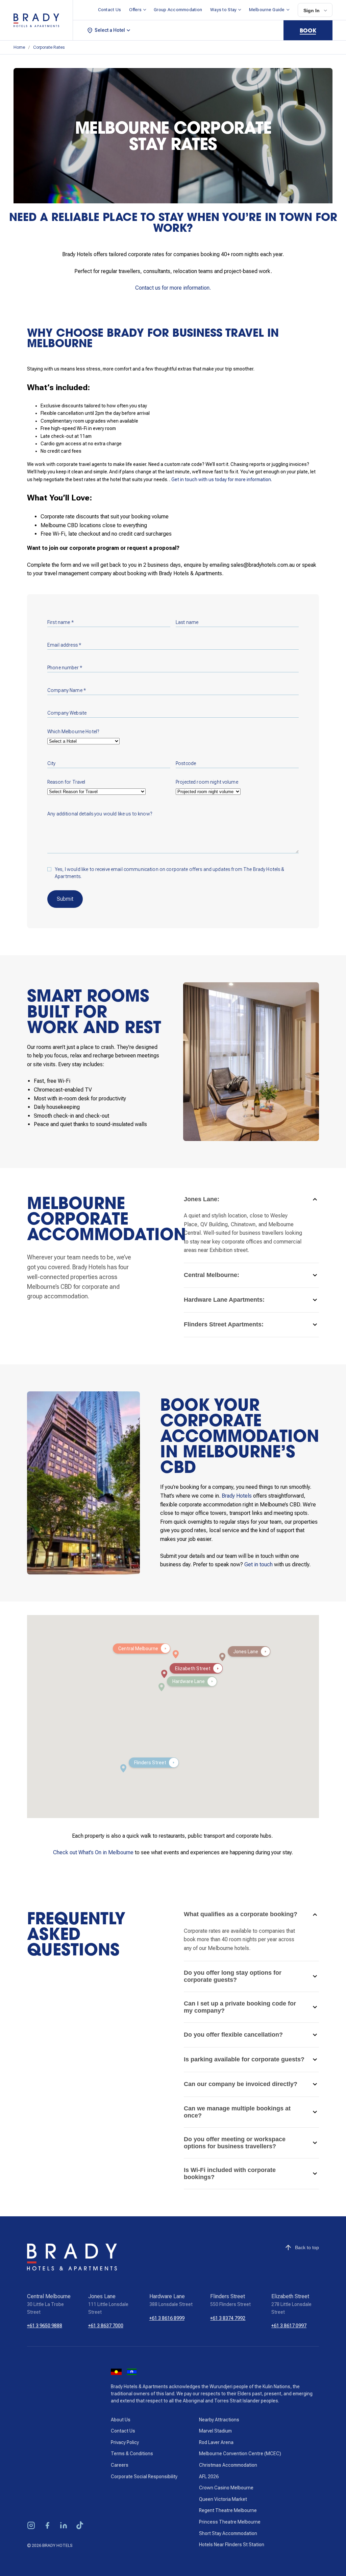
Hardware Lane (167, 2296)
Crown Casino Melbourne (226, 2488)
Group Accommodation (178, 10)
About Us (121, 2420)
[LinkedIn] (64, 2526)
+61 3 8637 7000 (106, 2326)
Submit (65, 899)
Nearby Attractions (219, 2420)
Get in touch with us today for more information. (222, 479)
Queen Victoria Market (223, 2499)
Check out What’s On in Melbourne (93, 1852)
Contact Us (110, 10)
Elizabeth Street (290, 2296)
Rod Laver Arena (216, 2442)
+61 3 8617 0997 (289, 2326)
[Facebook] (47, 2526)
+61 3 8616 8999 (167, 2318)
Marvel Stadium (215, 2431)
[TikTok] (80, 2526)
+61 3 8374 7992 (228, 2318)
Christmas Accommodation (228, 2465)
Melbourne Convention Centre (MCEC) (240, 2454)
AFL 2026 (209, 2477)
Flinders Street (228, 2296)
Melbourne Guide (267, 10)
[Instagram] (31, 2526)
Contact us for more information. (173, 288)
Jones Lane (102, 2296)
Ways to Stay (223, 10)
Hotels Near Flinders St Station (232, 2545)
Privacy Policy (125, 2442)
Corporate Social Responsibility (144, 2477)
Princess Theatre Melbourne (230, 2522)
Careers (120, 2465)
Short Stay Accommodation (228, 2533)
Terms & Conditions (132, 2454)
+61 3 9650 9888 (45, 2326)
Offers (135, 10)
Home (19, 47)
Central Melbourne (49, 2296)
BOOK (308, 30)
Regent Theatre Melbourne (228, 2510)
